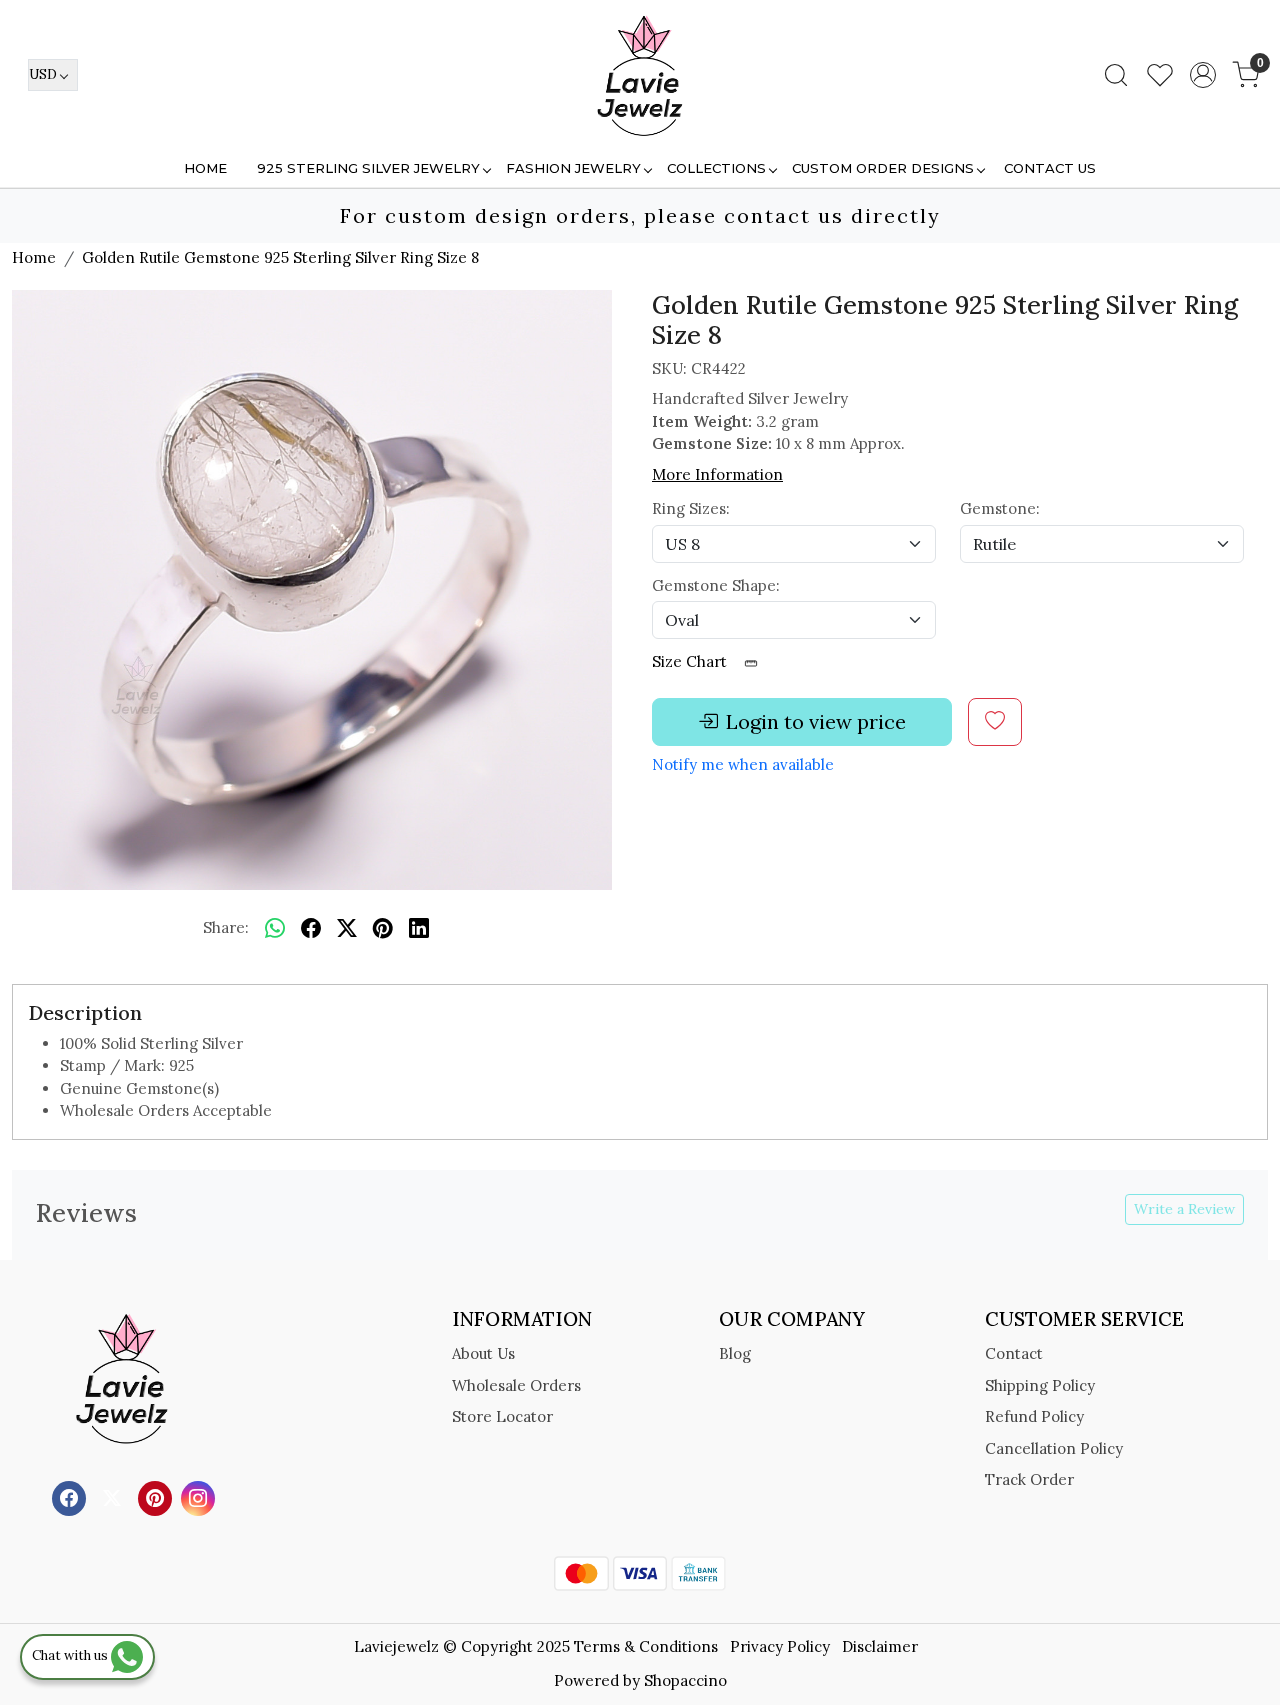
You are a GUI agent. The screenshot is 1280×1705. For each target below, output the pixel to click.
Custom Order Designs (883, 168)
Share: (226, 927)
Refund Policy (1034, 1416)
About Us (483, 1353)
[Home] (640, 75)
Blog (735, 1353)
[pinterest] (383, 929)
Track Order (1029, 1479)
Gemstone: (1000, 508)
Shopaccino (685, 1680)
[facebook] (311, 929)
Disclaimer (880, 1646)
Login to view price (816, 721)
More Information (717, 474)
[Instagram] (200, 1496)
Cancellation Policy (1054, 1448)
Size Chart (691, 661)
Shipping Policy (1040, 1385)
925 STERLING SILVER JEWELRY (368, 168)
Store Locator (502, 1416)
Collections (716, 168)
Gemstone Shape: (716, 585)
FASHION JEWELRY (573, 168)
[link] (1116, 75)
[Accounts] (1203, 75)
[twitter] (347, 929)
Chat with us (71, 1655)
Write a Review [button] (1184, 1209)
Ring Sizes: (691, 508)
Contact (1014, 1353)
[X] (114, 1496)
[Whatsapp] (275, 929)
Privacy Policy (780, 1646)
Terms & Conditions (646, 1646)
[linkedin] (419, 929)
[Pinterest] (157, 1496)
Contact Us (1050, 168)
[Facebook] (71, 1496)
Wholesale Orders (516, 1385)
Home (205, 168)
